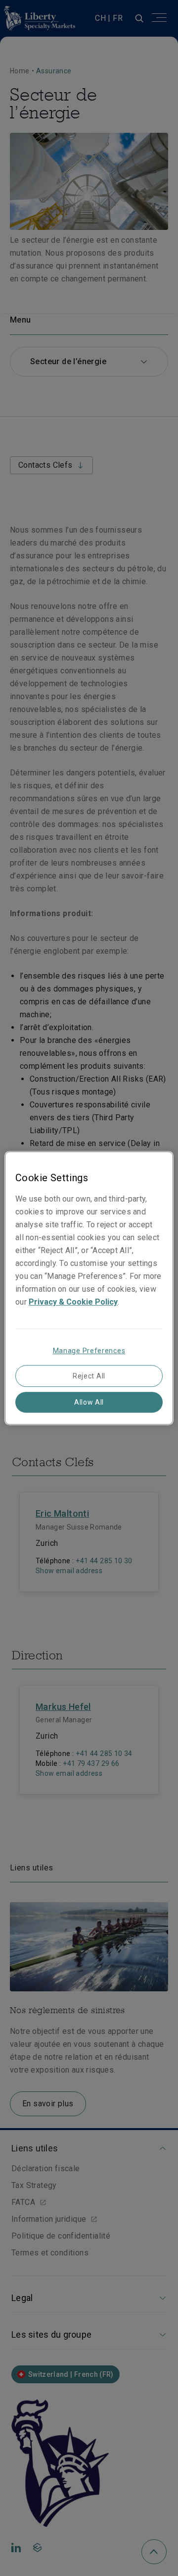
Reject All (89, 1376)
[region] (89, 1288)
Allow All (89, 1402)
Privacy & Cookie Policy (73, 1302)
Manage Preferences (89, 1351)
